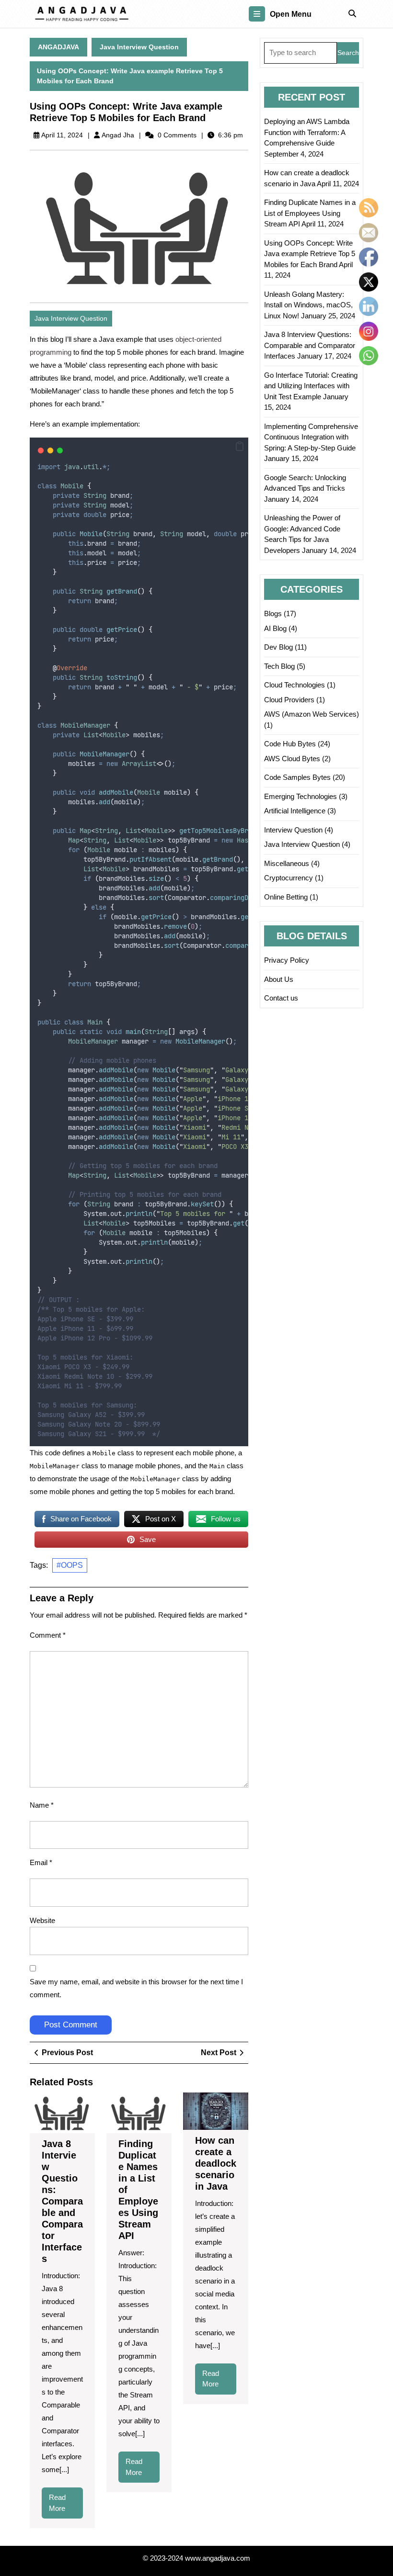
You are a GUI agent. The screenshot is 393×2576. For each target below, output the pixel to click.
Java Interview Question (139, 47)
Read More (65, 2506)
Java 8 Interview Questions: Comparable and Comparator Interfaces (62, 2201)
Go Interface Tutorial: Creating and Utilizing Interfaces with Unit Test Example (311, 386)
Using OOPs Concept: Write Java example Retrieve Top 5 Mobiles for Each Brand (310, 254)
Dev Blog (278, 647)
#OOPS (70, 1565)
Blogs (273, 613)
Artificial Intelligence (295, 811)
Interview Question (293, 830)
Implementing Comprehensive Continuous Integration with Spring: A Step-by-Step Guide (311, 437)
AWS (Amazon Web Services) (312, 714)
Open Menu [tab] (291, 15)
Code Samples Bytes (297, 777)
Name (42, 1805)
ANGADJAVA (58, 47)
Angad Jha (118, 135)
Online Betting (286, 897)
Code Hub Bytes (290, 744)
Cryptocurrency (289, 878)
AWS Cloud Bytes (292, 759)
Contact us (281, 998)
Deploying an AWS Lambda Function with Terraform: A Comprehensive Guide (307, 132)
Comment (48, 1635)
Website (42, 1920)
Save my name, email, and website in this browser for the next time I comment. (136, 1988)
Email (41, 1862)
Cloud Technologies (295, 685)
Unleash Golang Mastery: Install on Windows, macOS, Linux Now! (308, 305)
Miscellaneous (287, 863)
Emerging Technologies (301, 796)
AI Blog (275, 628)
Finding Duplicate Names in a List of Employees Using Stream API (310, 213)
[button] (240, 446)
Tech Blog (279, 666)
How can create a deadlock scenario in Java (216, 2163)
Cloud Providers (289, 700)
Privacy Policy (287, 960)
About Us (279, 979)
